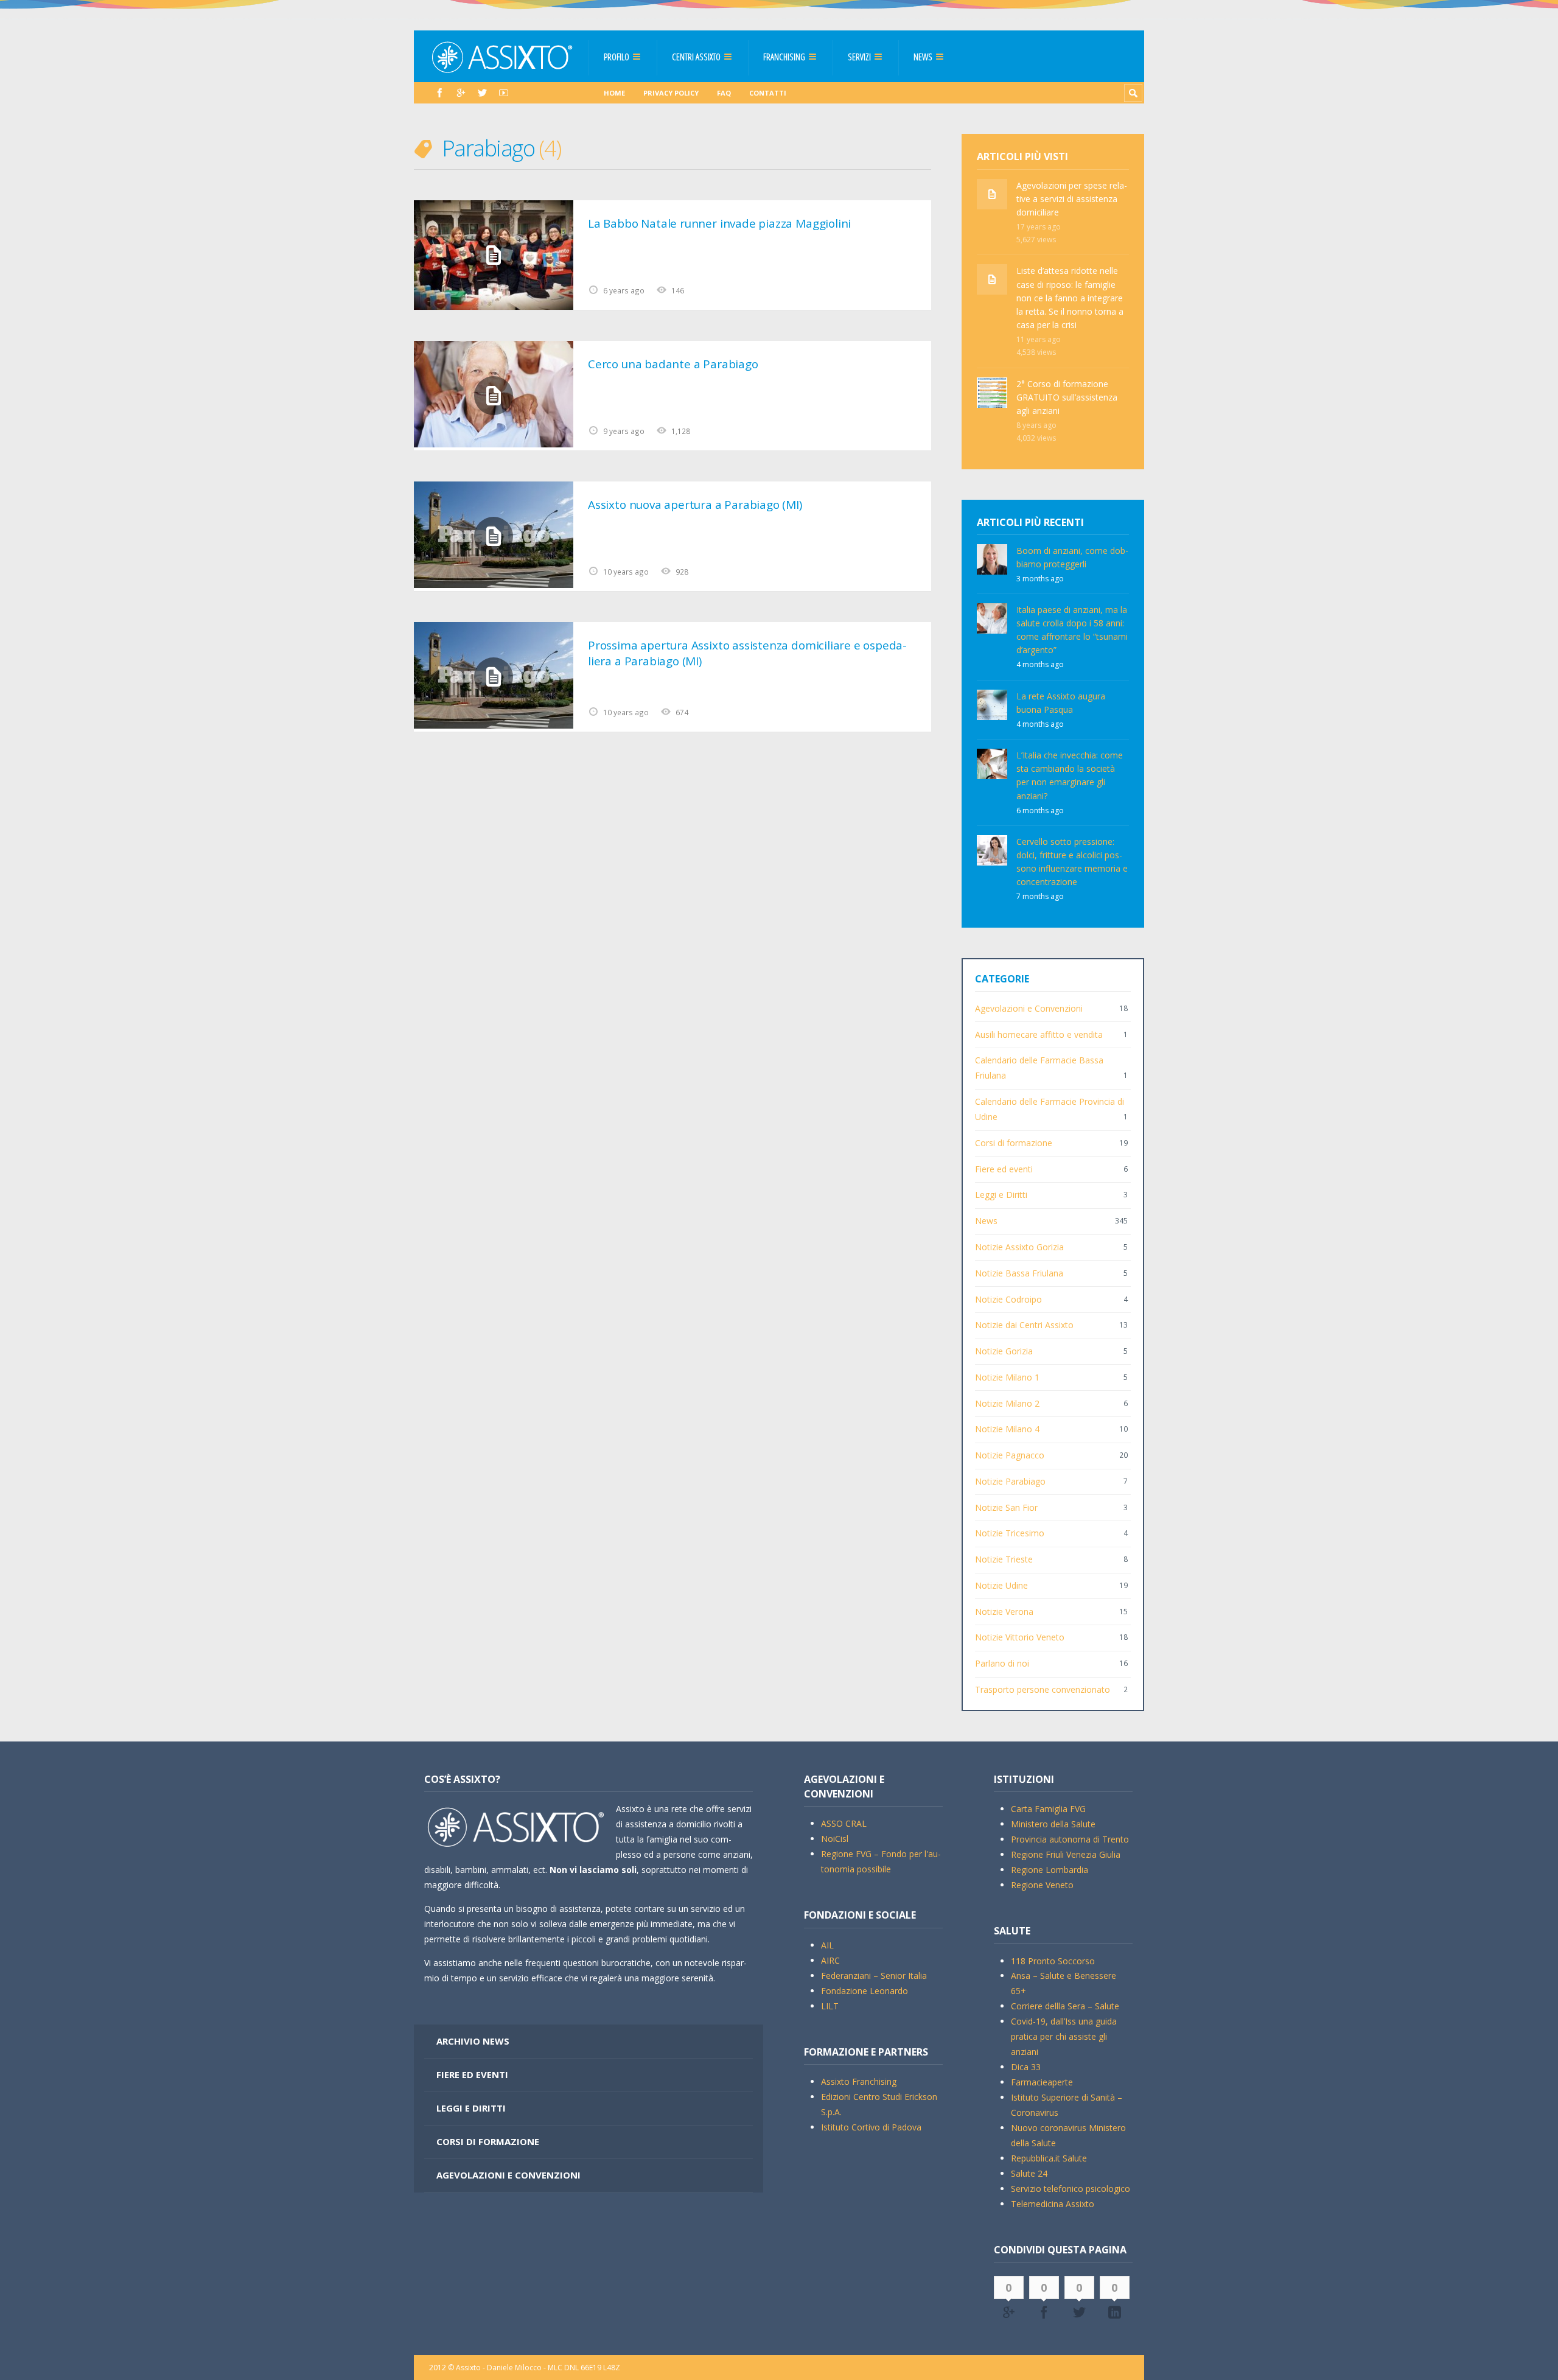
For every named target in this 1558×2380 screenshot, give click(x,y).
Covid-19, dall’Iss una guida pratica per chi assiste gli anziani (1064, 2036)
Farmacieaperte (1042, 2082)
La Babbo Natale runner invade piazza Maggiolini (719, 223)
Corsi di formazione (1014, 1143)
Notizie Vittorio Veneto (1020, 1637)
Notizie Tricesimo (1010, 1533)
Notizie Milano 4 (1007, 1429)
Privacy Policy (671, 93)
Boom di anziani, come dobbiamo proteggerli (1072, 557)
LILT (830, 2006)
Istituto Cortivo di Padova (871, 2127)
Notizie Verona (1004, 1612)
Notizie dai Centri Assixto (1024, 1325)
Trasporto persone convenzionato (1043, 1689)
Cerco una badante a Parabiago (673, 364)
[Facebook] (440, 93)
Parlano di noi (1002, 1663)
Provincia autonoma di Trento (1070, 1839)
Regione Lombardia (1050, 1870)
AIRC (830, 1960)
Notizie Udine (1001, 1585)
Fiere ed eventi (1004, 1169)
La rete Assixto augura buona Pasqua (1061, 703)
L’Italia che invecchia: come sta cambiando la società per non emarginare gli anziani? (1070, 775)
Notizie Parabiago (1010, 1481)
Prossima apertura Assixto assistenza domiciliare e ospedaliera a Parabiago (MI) (747, 653)
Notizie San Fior (1006, 1507)
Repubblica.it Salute (1049, 2158)
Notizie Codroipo (1008, 1299)
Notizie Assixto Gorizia (1019, 1247)
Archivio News (473, 2041)
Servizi (859, 57)
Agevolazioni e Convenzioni (1029, 1008)
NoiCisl (835, 1839)
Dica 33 (1026, 2067)
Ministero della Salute (1053, 1824)
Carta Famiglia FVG (1048, 1809)
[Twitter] (482, 93)
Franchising (784, 57)
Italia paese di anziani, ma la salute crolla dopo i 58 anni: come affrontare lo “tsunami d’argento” (1072, 630)
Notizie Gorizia (1004, 1351)
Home (614, 93)
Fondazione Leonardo (865, 1991)
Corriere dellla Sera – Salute (1065, 2006)
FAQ (724, 93)
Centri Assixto (696, 57)
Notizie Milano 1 (1007, 1377)
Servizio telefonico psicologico (1071, 2189)
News (923, 57)
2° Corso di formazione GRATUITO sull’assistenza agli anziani (1067, 397)
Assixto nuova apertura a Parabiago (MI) (695, 505)
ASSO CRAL (844, 1823)
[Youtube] (504, 93)
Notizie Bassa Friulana (1019, 1273)
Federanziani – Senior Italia (874, 1976)
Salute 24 (1029, 2173)
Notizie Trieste (1004, 1559)
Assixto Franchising (859, 2081)
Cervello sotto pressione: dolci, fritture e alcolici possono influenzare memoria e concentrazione (1072, 862)
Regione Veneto (1042, 1885)
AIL (827, 1945)
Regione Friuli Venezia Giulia (1066, 1854)
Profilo (617, 57)
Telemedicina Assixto (1053, 2204)
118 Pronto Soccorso (1053, 1961)
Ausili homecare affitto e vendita (1039, 1034)
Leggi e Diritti (1001, 1195)
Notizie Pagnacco (1010, 1455)
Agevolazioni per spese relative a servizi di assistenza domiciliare (1072, 199)
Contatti (768, 93)
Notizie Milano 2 (1007, 1403)
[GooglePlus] (461, 93)
